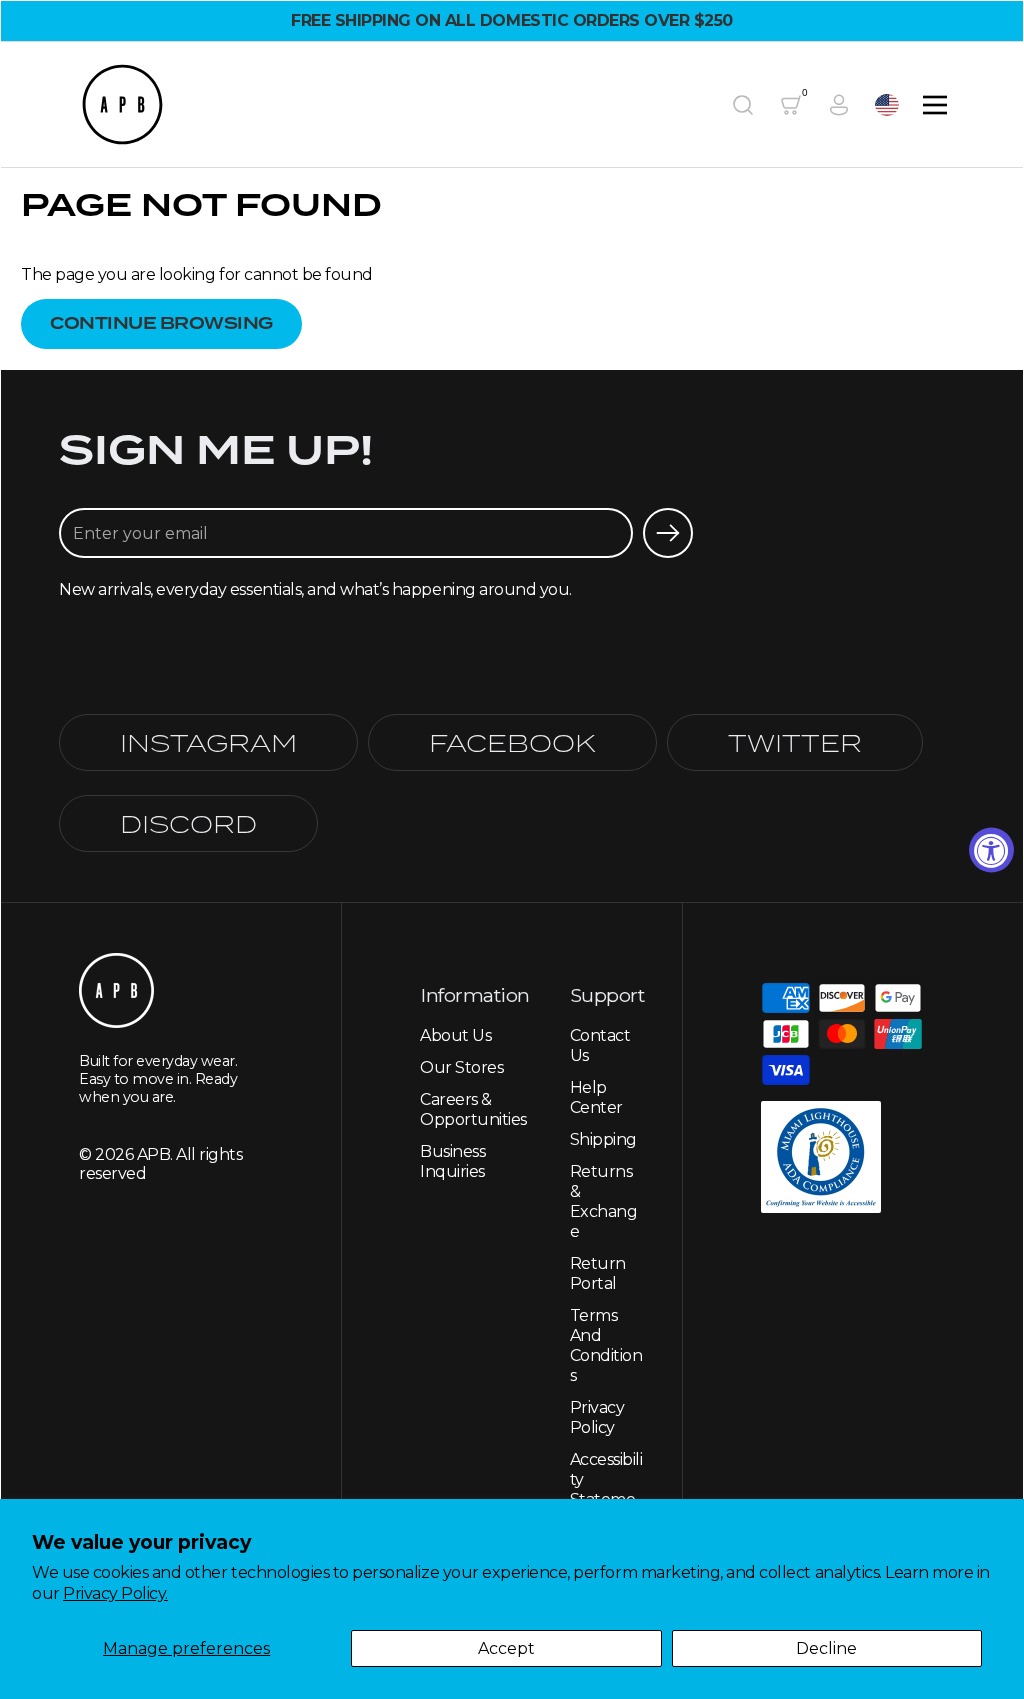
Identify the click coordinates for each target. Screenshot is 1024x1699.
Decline (826, 1648)
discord (188, 823)
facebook (512, 742)
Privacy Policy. (115, 1593)
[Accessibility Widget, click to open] (991, 849)
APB (154, 1154)
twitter (795, 742)
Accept (506, 1648)
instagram (208, 742)
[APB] (122, 104)
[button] (743, 105)
